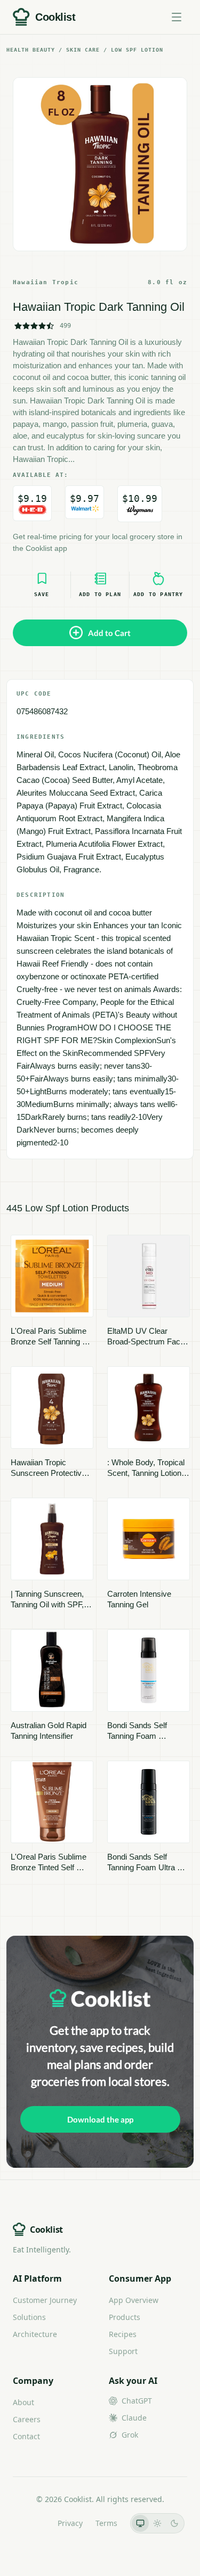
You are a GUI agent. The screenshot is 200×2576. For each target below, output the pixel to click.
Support (123, 2351)
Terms (106, 2523)
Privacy (70, 2523)
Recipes (123, 2334)
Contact (26, 2436)
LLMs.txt (30, 2523)
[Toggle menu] (177, 17)
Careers (27, 2419)
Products (125, 2317)
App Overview (134, 2300)
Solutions (29, 2317)
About (23, 2402)
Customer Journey (45, 2300)
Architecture (35, 2334)
